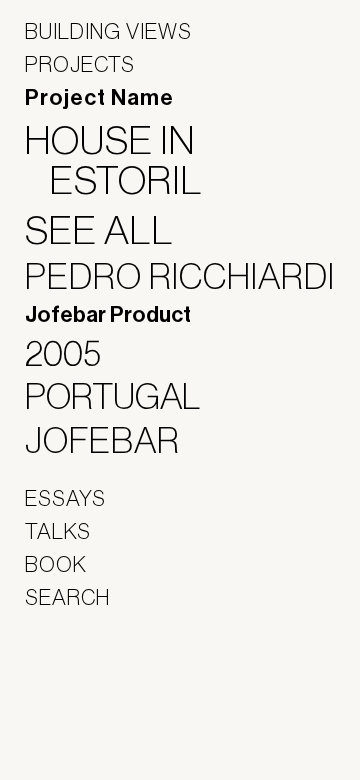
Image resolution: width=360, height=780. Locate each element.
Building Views (108, 31)
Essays (65, 498)
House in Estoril (126, 160)
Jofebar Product (108, 315)
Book (56, 564)
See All (112, 230)
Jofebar (77, 682)
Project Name (99, 98)
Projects (80, 64)
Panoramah (80, 725)
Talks (58, 531)
